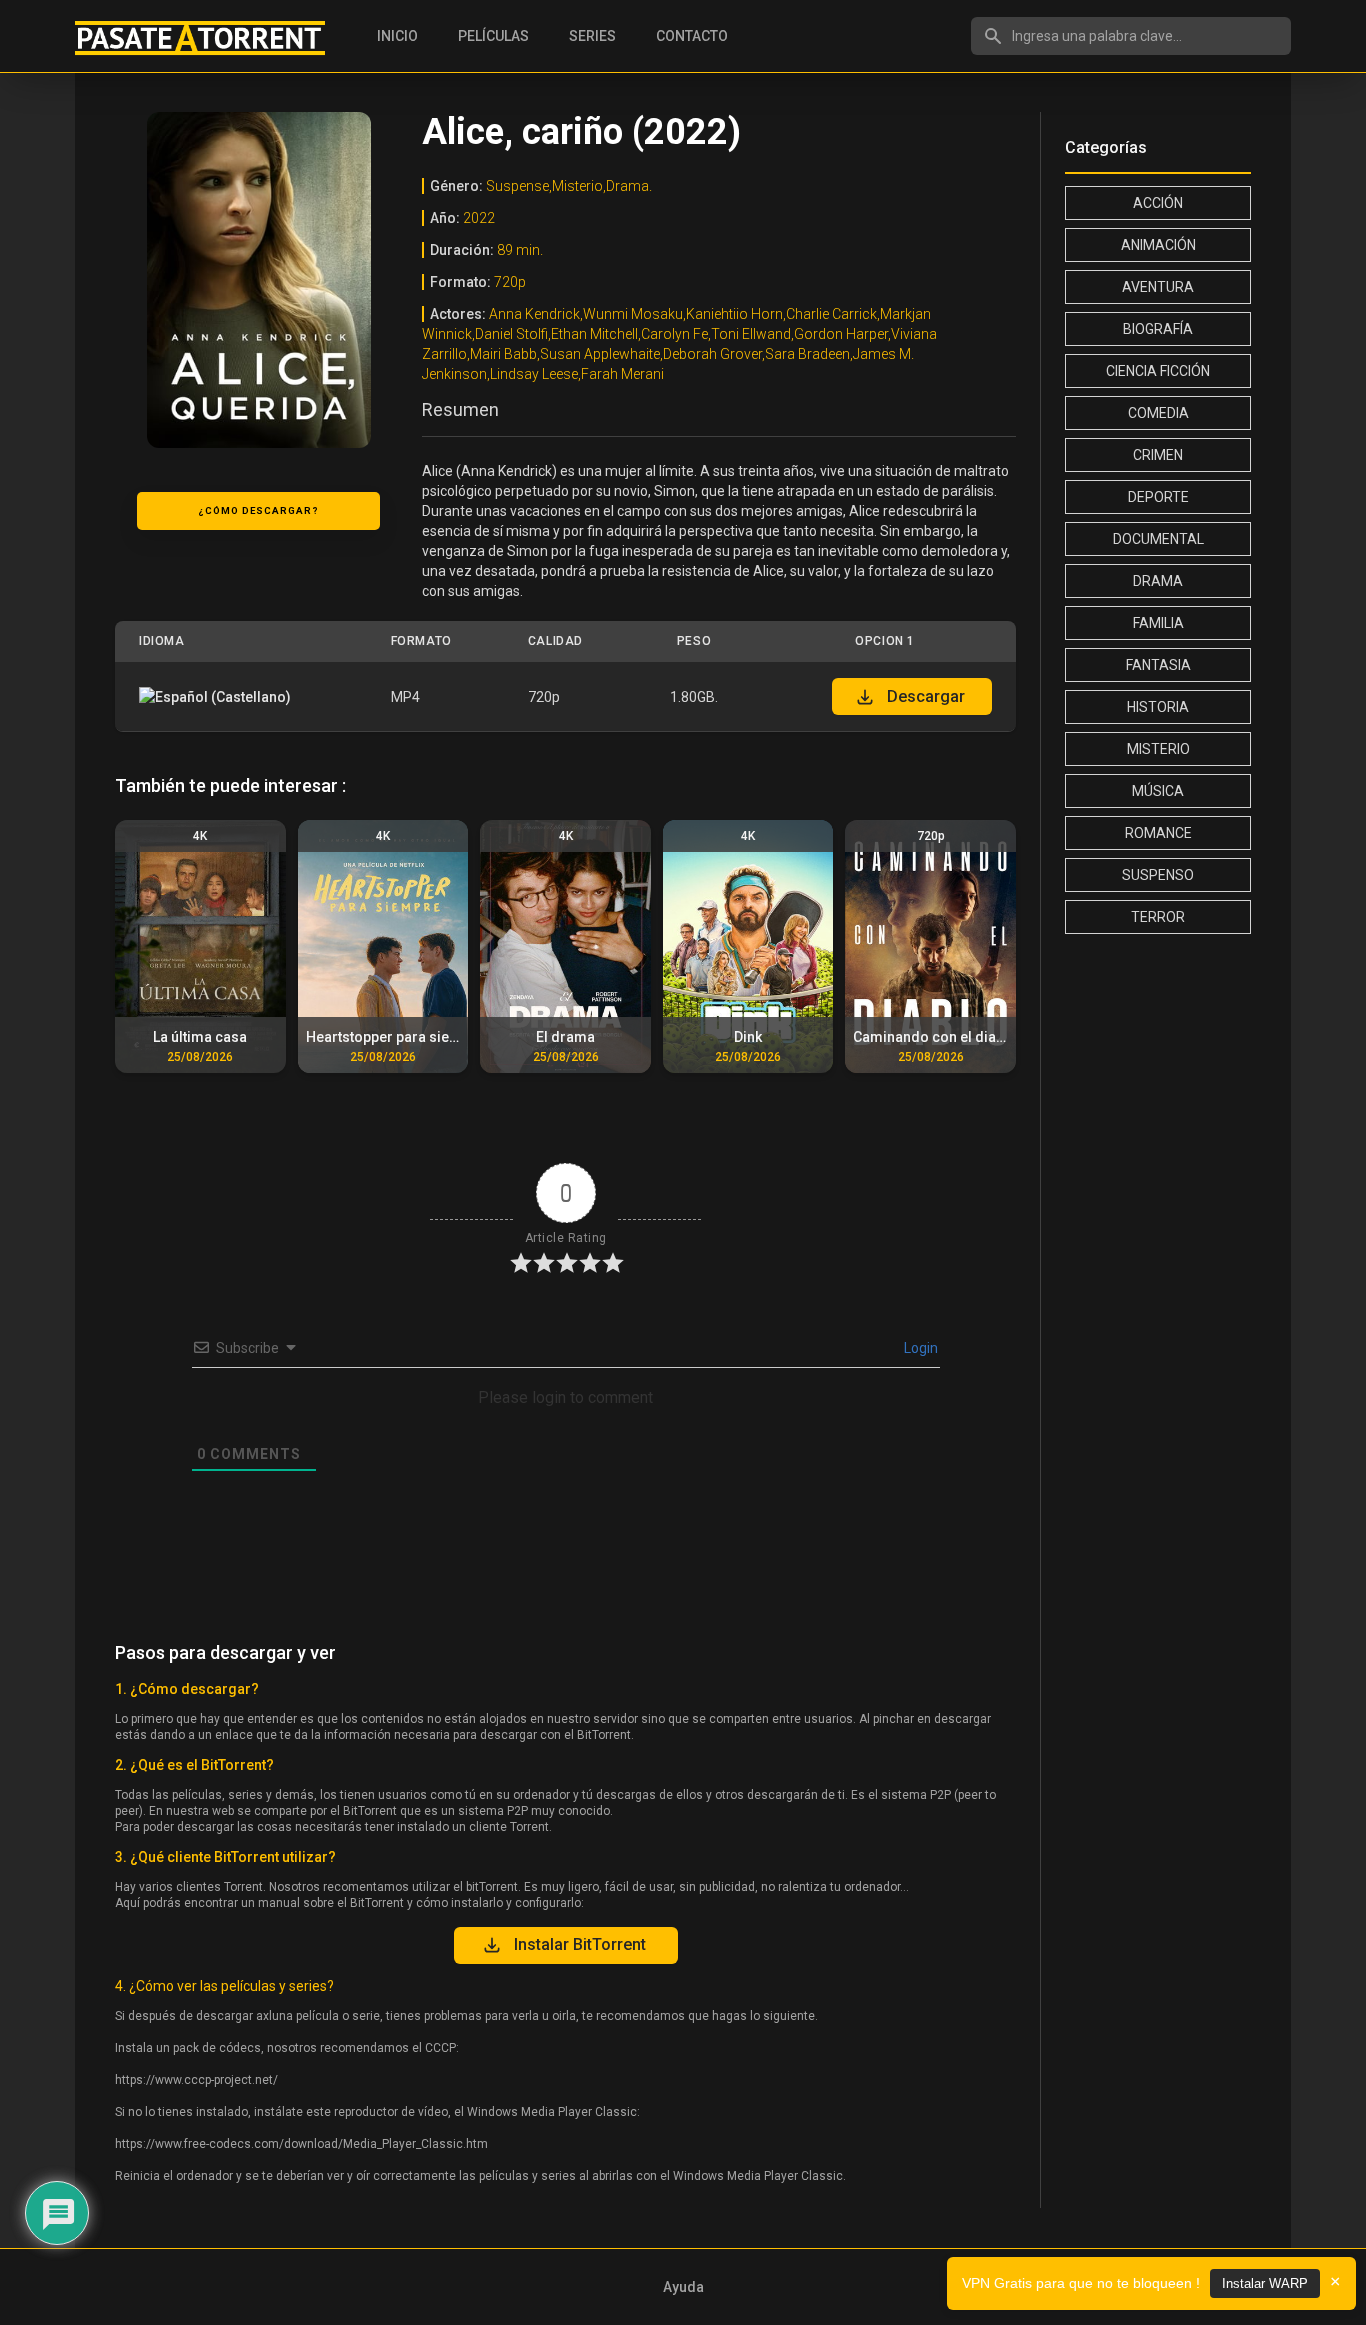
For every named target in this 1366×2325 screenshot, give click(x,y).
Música (1158, 791)
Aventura (1158, 287)
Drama (1158, 581)
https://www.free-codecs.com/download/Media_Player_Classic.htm (301, 2144)
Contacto (692, 36)
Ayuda (683, 2287)
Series (592, 36)
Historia (1158, 707)
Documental (1158, 539)
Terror (1158, 917)
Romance (1158, 833)
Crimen (1158, 455)
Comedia (1158, 413)
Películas (493, 36)
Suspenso (1158, 875)
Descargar (926, 696)
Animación (1158, 245)
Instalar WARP (1265, 2283)
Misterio (1158, 749)
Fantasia (1158, 665)
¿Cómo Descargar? (258, 510)
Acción (1158, 203)
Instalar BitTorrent (580, 1944)
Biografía (1158, 329)
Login (919, 1348)
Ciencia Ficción (1158, 371)
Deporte (1158, 497)
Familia (1158, 623)
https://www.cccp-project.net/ (196, 2080)
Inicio (397, 36)
